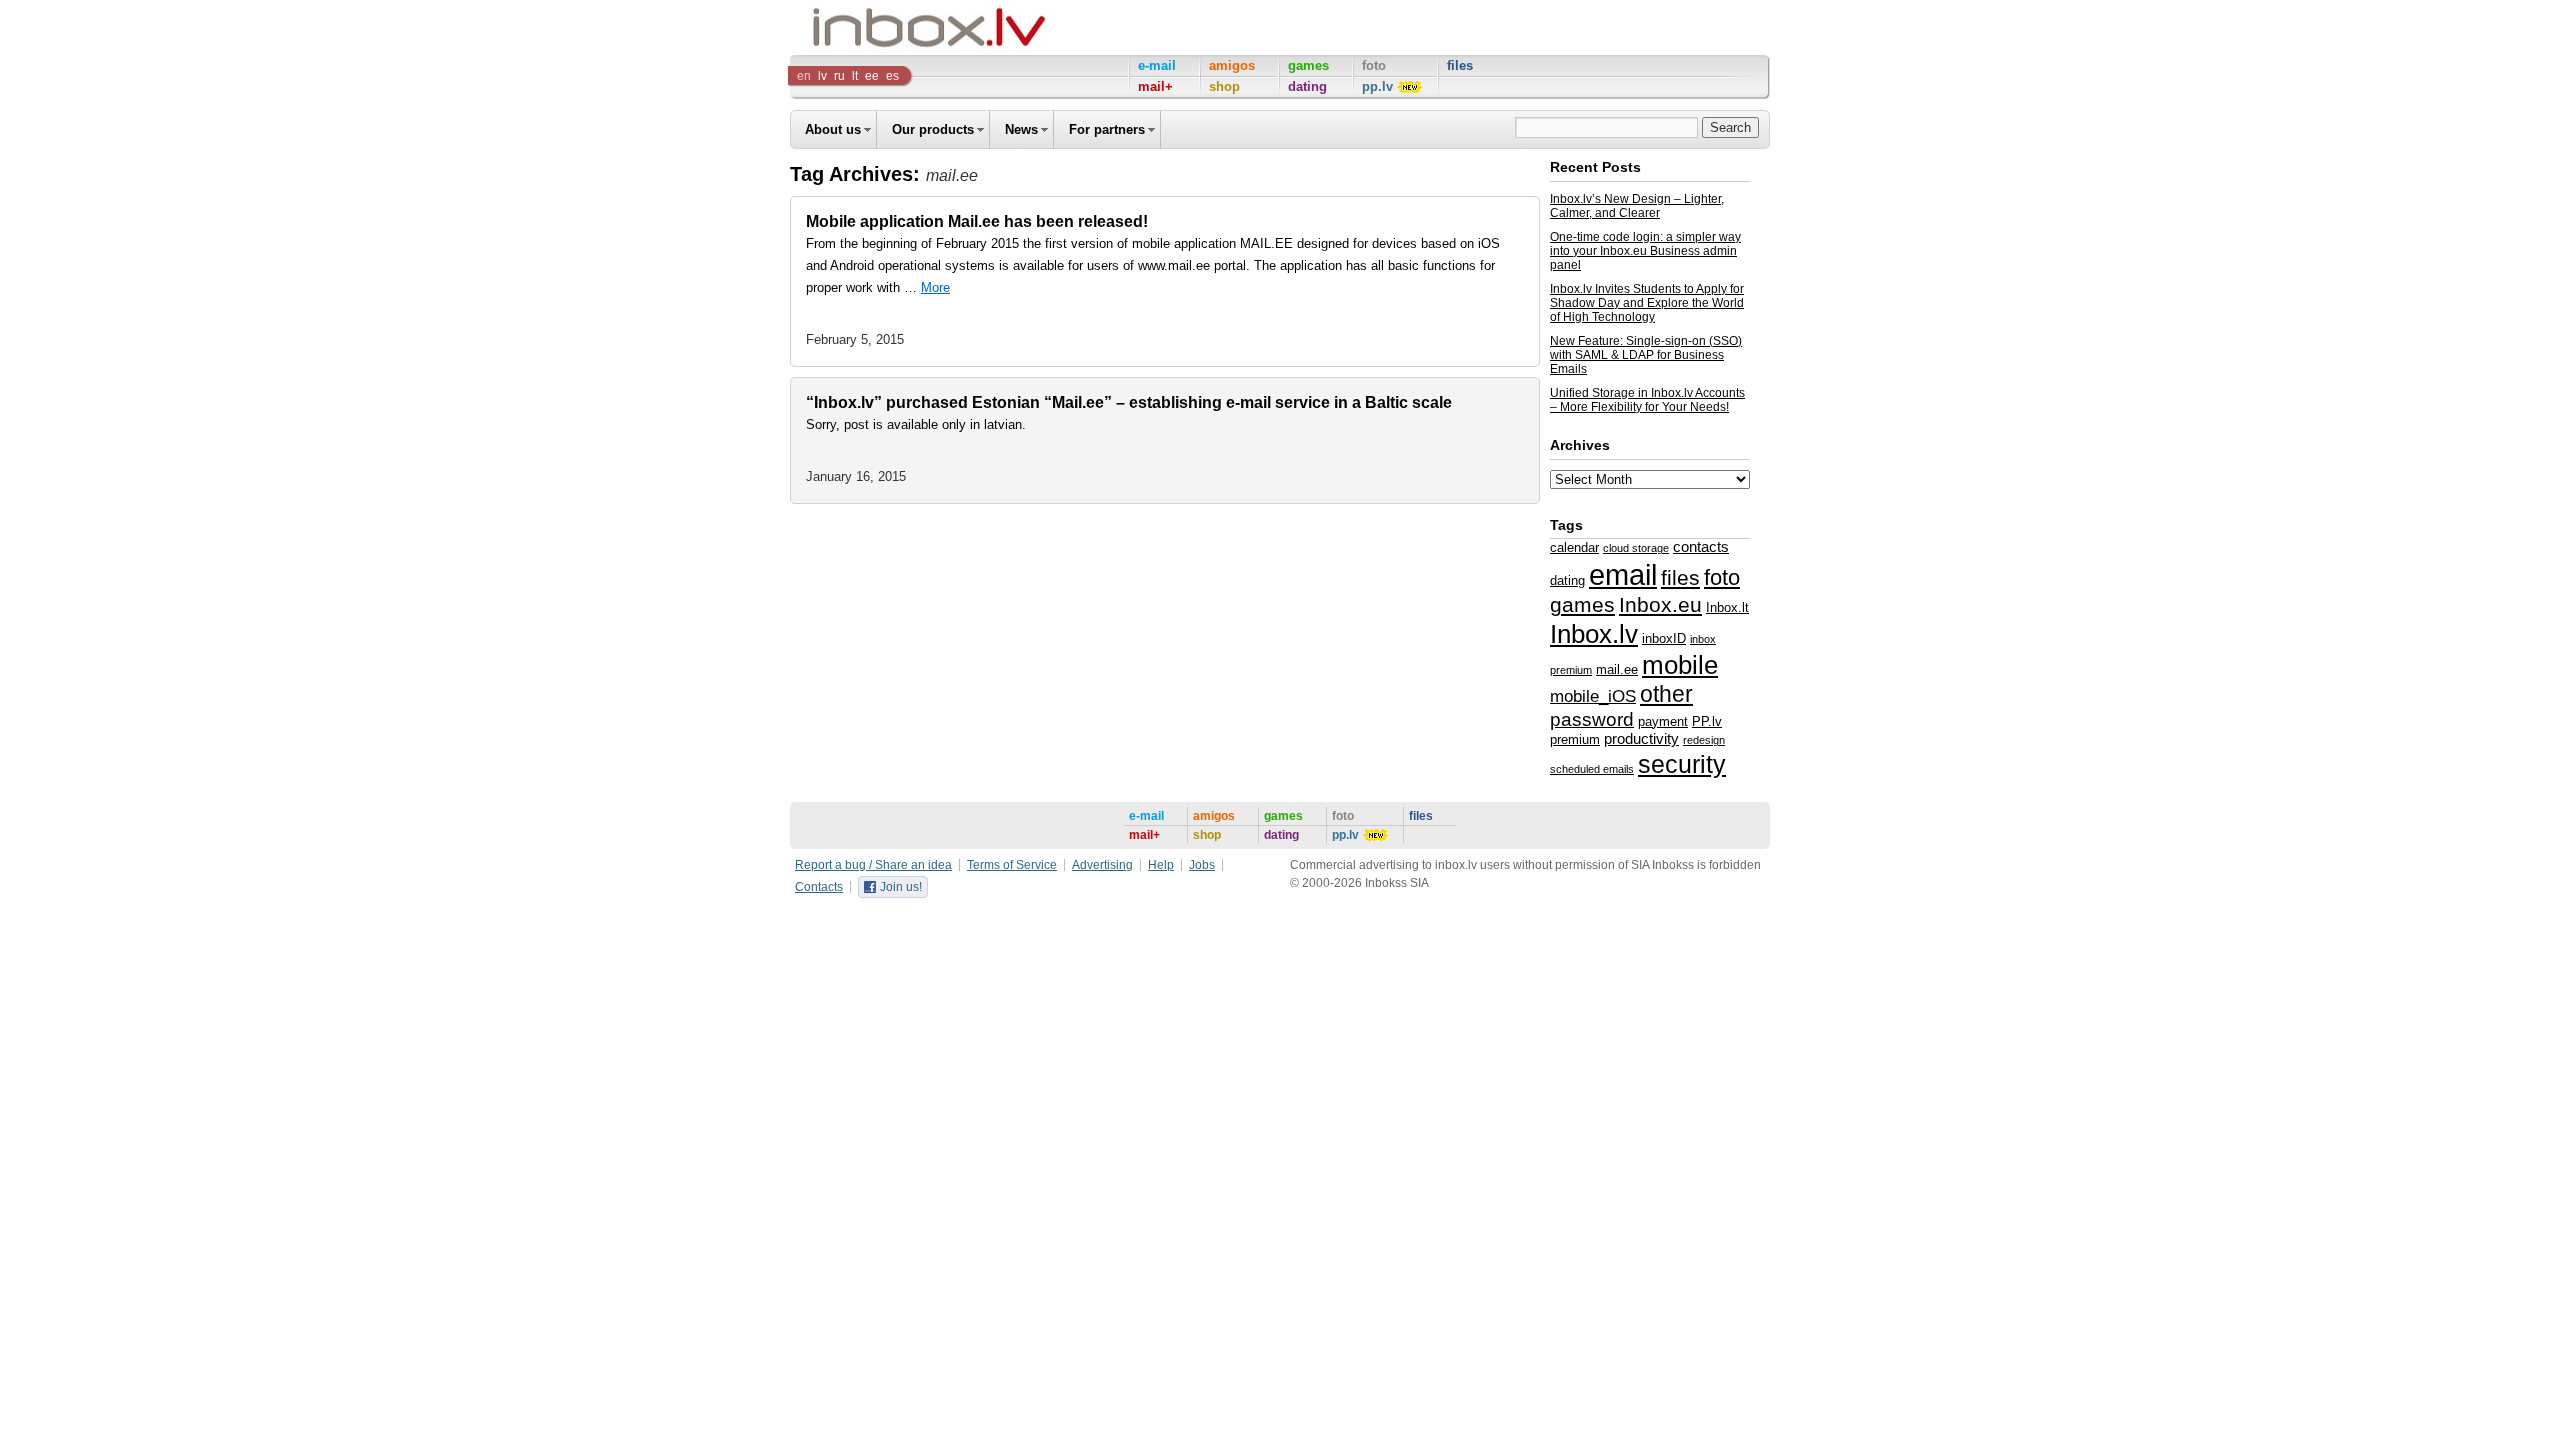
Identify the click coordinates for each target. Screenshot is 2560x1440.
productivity (1641, 739)
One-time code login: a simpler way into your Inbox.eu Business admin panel (1645, 251)
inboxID (1664, 638)
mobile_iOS (1593, 696)
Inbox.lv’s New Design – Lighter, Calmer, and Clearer (1637, 206)
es (892, 76)
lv (822, 76)
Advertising (1102, 865)
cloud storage (1636, 548)
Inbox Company (884, 27)
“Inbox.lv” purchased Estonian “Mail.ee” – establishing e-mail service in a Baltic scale (1129, 402)
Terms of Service (1012, 865)
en (804, 76)
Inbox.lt (1727, 607)
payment (1663, 721)
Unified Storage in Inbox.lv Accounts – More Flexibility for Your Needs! (1647, 400)
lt (855, 76)
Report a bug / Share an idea (873, 865)
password (1592, 719)
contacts (1701, 547)
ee (872, 76)
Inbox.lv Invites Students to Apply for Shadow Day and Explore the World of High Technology (1647, 303)
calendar (1574, 547)
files (1680, 577)
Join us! (901, 887)
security (1682, 764)
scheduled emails (1592, 769)
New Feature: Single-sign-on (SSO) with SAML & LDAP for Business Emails (1646, 355)
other (1666, 694)
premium (1575, 739)
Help (1161, 865)
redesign (1704, 740)
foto (1722, 577)
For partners (1107, 129)
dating (1567, 580)
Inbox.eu (1660, 605)
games (1582, 604)
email (1623, 574)
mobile (1680, 665)
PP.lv (1707, 721)
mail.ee (1617, 669)
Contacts (819, 887)
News (1021, 129)
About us (833, 129)
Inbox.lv (1594, 634)
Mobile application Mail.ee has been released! (977, 221)
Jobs (1202, 865)
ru (839, 76)
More (935, 287)
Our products (933, 129)
